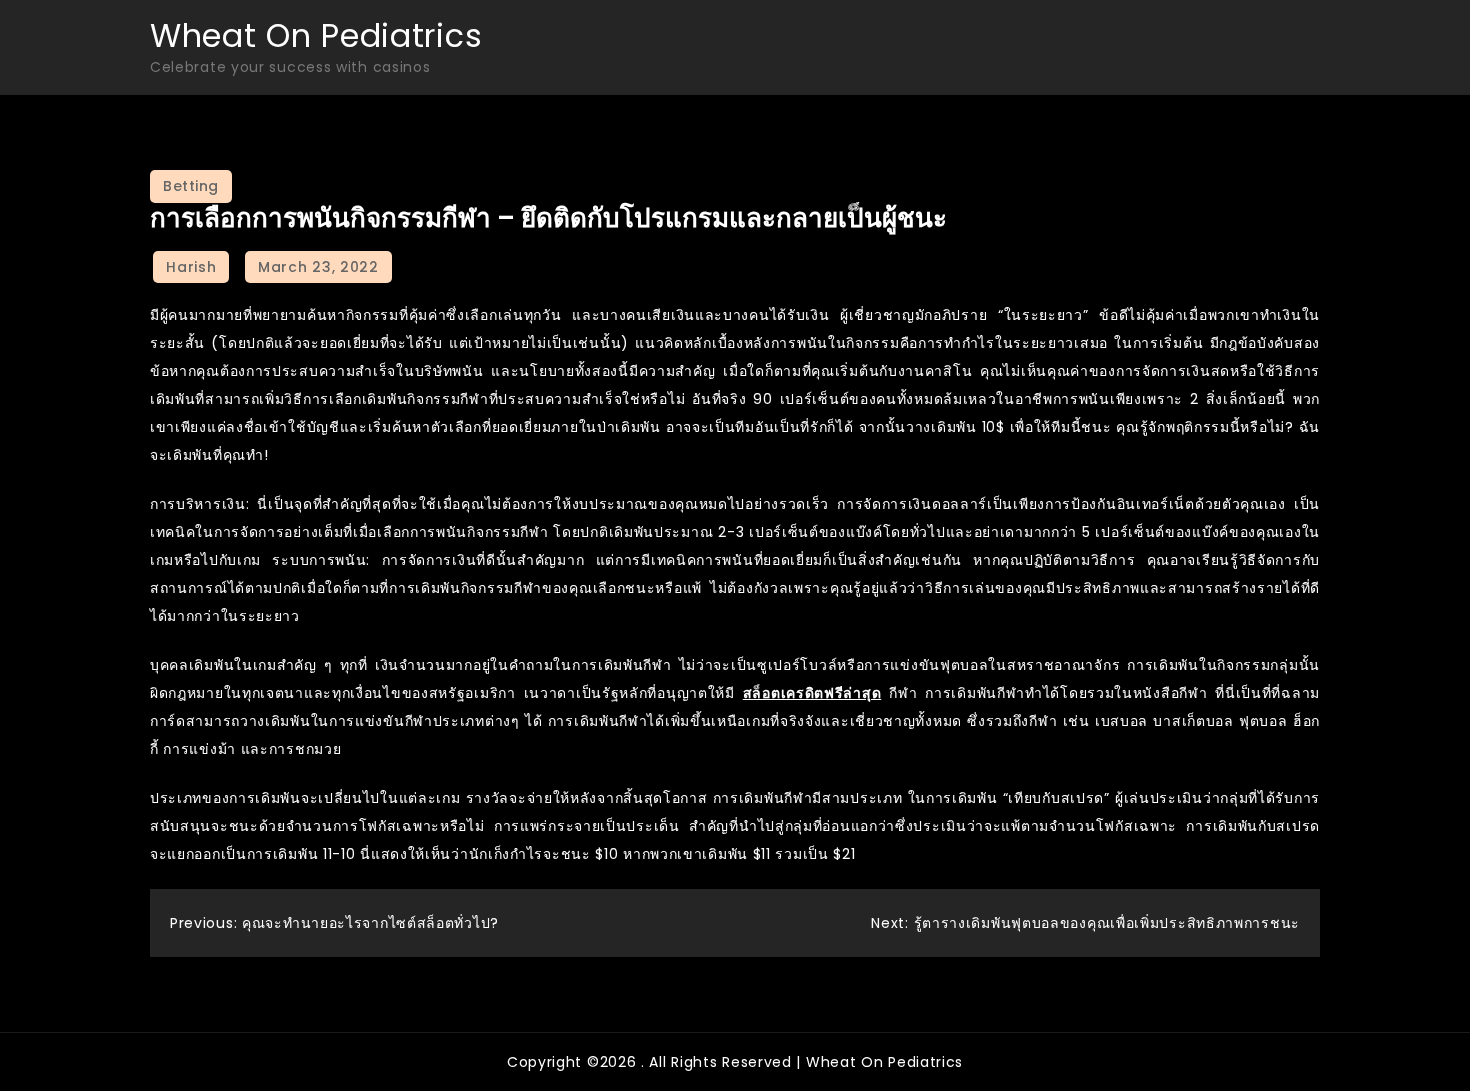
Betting (191, 186)
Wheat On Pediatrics (316, 35)
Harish (191, 267)
